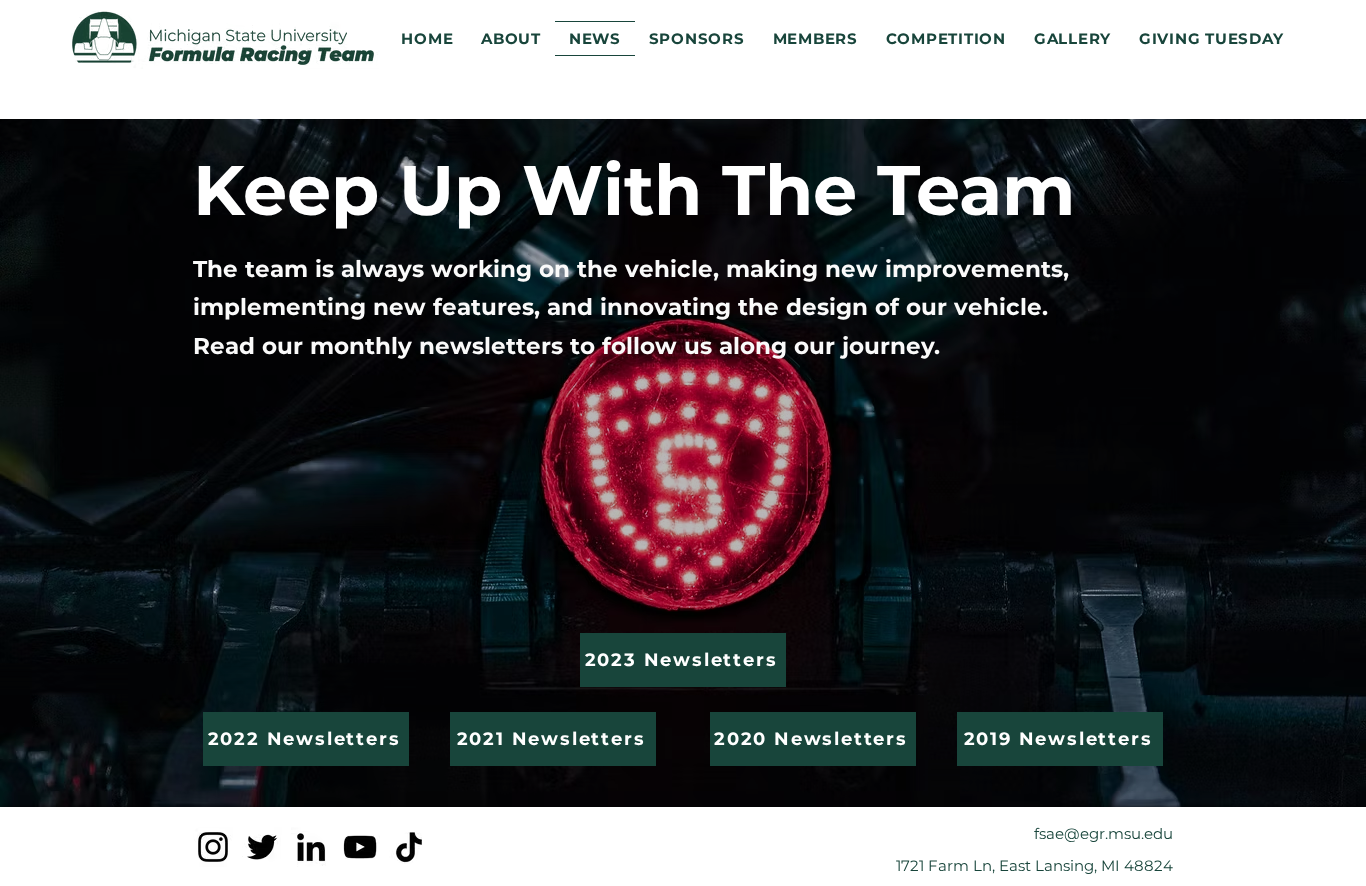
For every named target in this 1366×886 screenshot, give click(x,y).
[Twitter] (262, 847)
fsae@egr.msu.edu (1103, 833)
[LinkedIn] (311, 847)
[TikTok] (409, 847)
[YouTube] (360, 847)
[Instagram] (213, 847)
